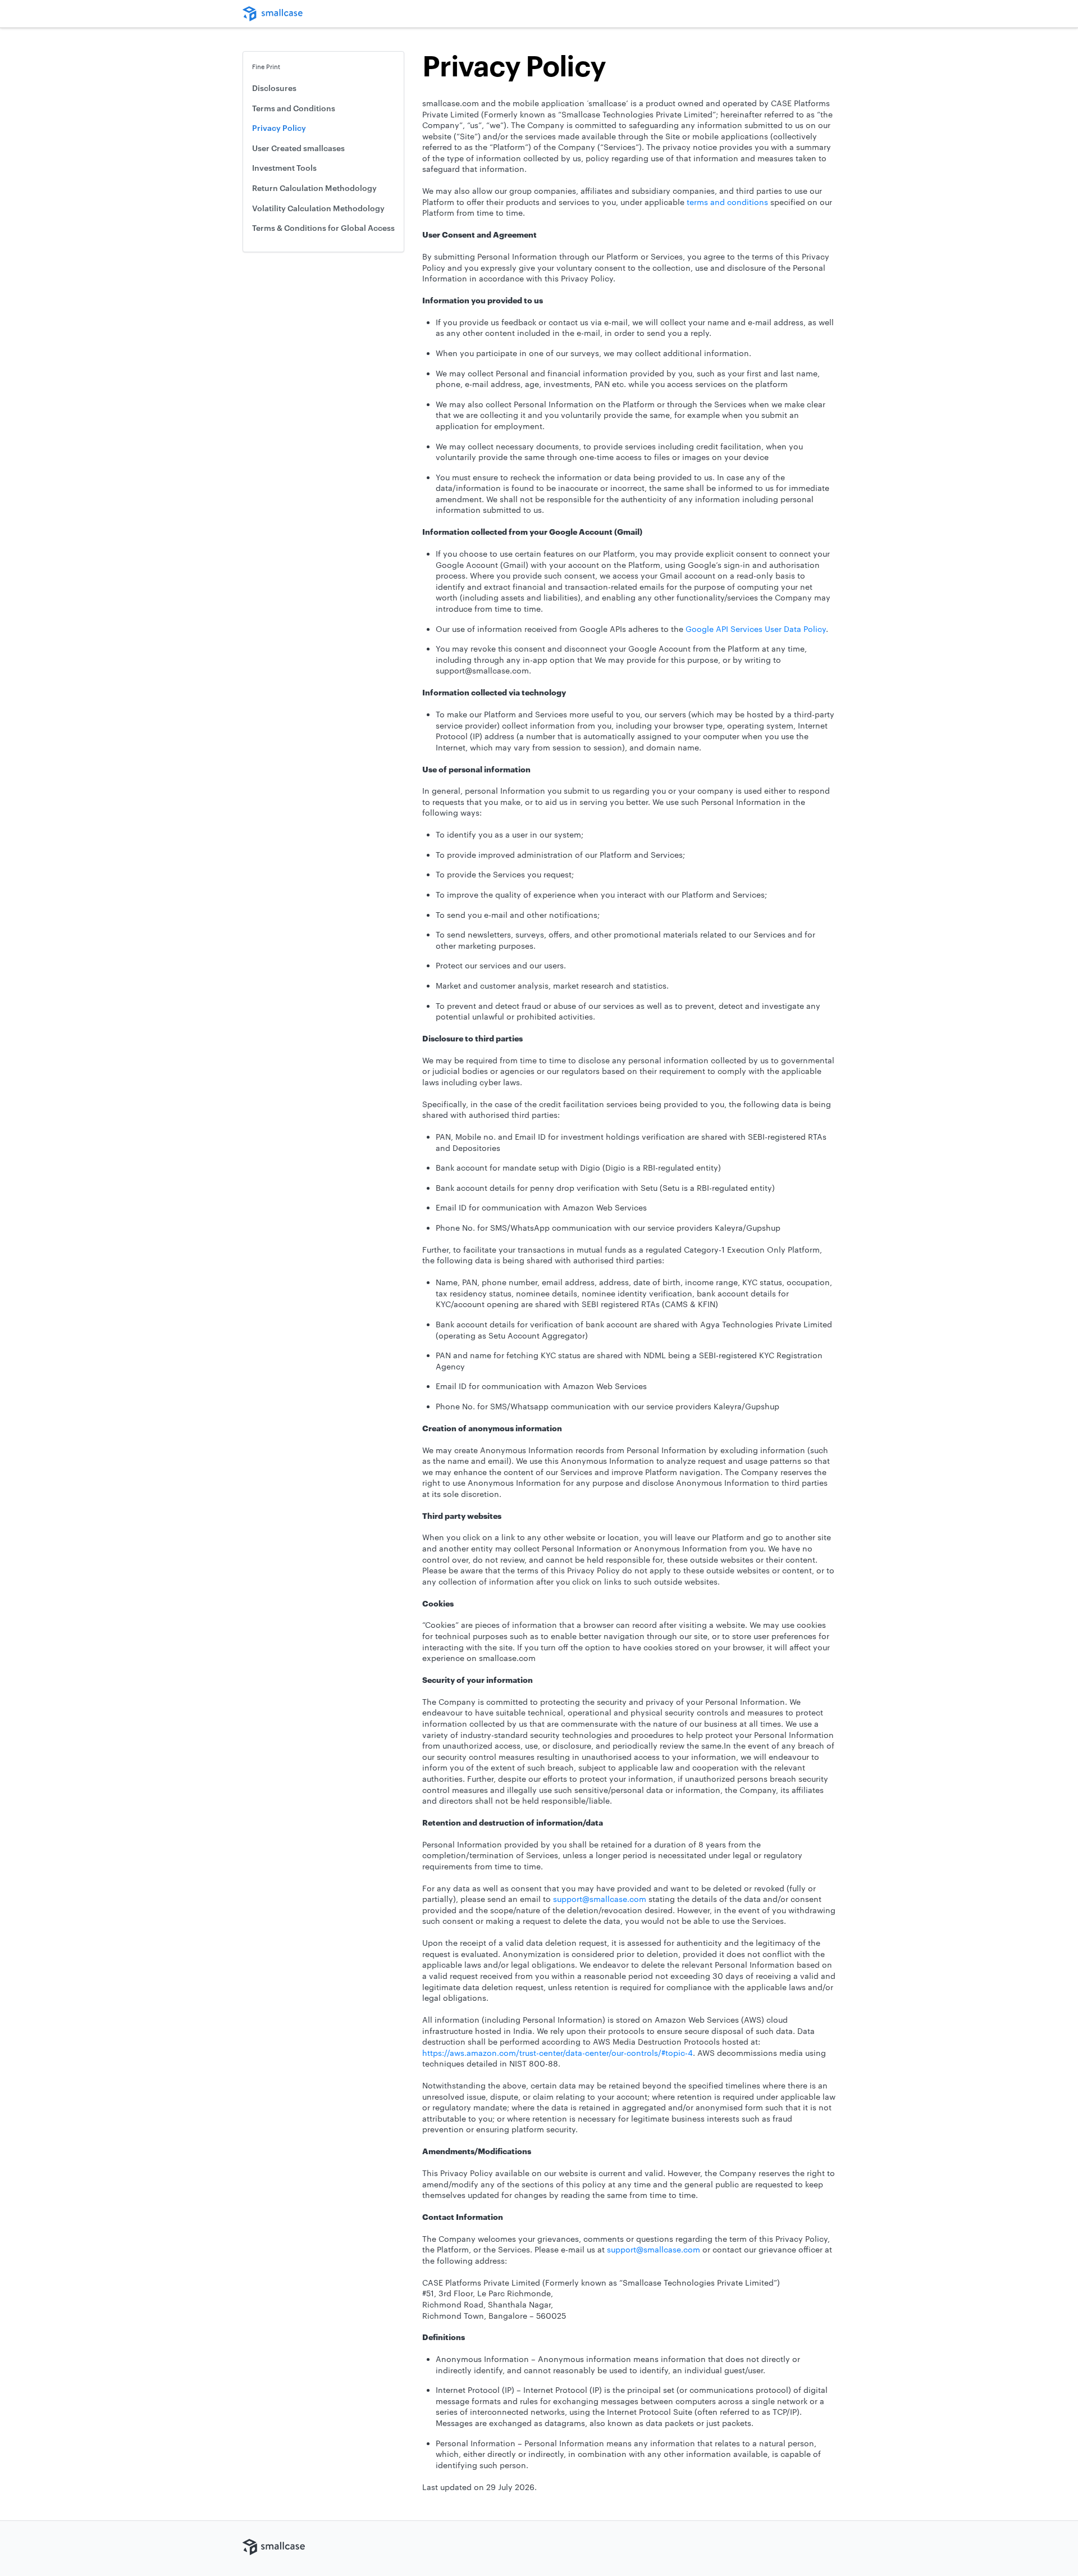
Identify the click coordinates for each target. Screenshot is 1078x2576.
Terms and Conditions (294, 108)
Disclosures (274, 88)
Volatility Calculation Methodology (318, 208)
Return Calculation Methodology (314, 188)
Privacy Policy (279, 128)
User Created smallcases (298, 148)
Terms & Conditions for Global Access (323, 228)
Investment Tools (284, 168)
